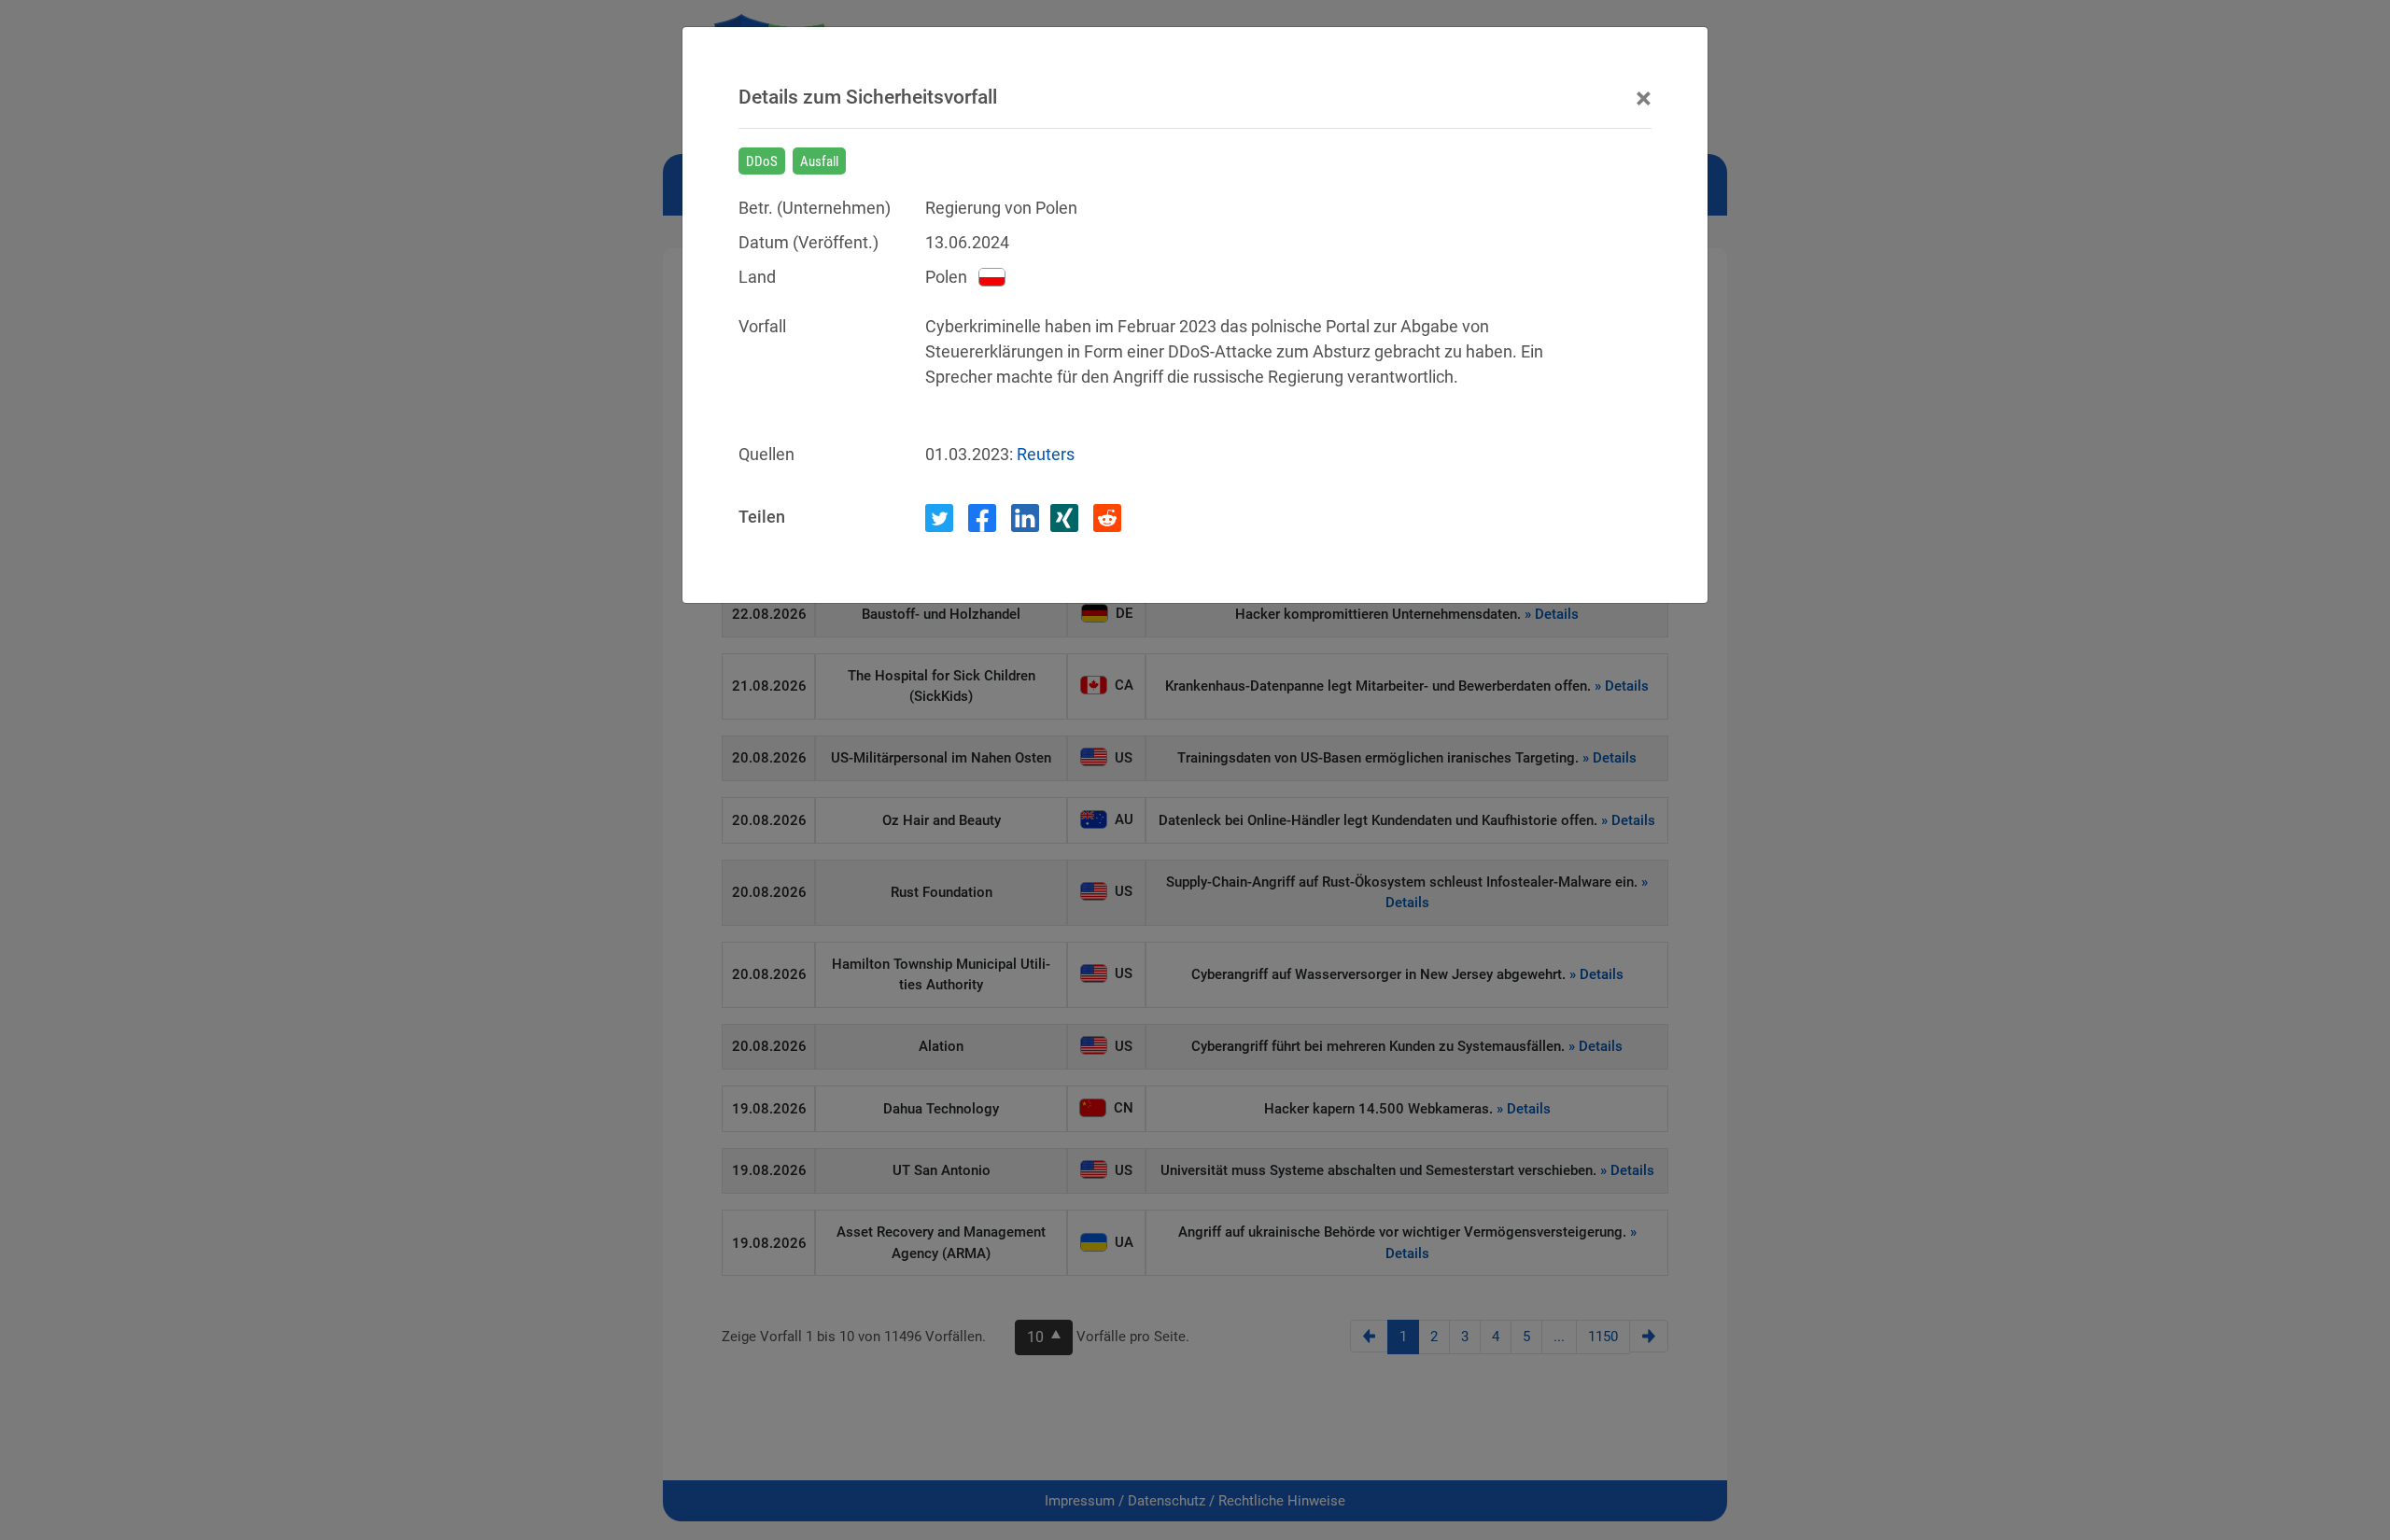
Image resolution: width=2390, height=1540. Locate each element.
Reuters (1046, 454)
